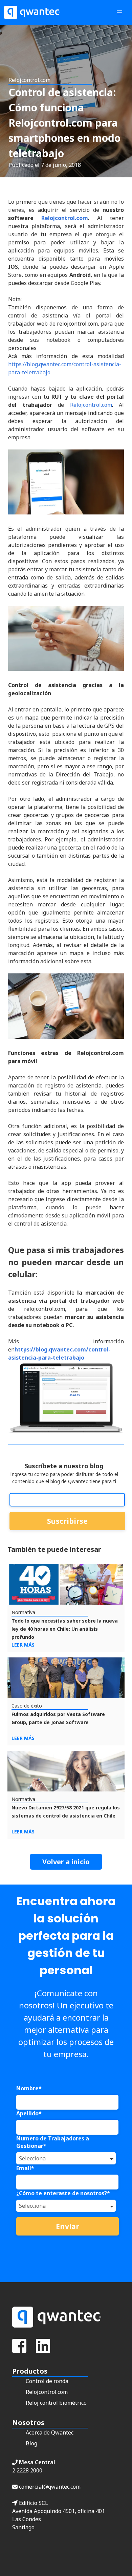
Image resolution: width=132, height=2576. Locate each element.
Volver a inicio (66, 1862)
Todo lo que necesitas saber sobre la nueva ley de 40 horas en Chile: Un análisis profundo (65, 1629)
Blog (31, 2443)
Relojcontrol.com (65, 218)
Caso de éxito (27, 1706)
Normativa (23, 1612)
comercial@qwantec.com (49, 2487)
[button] (119, 13)
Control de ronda (47, 2381)
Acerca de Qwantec (50, 2432)
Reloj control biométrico (56, 2403)
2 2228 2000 (27, 2470)
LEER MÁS (23, 1645)
